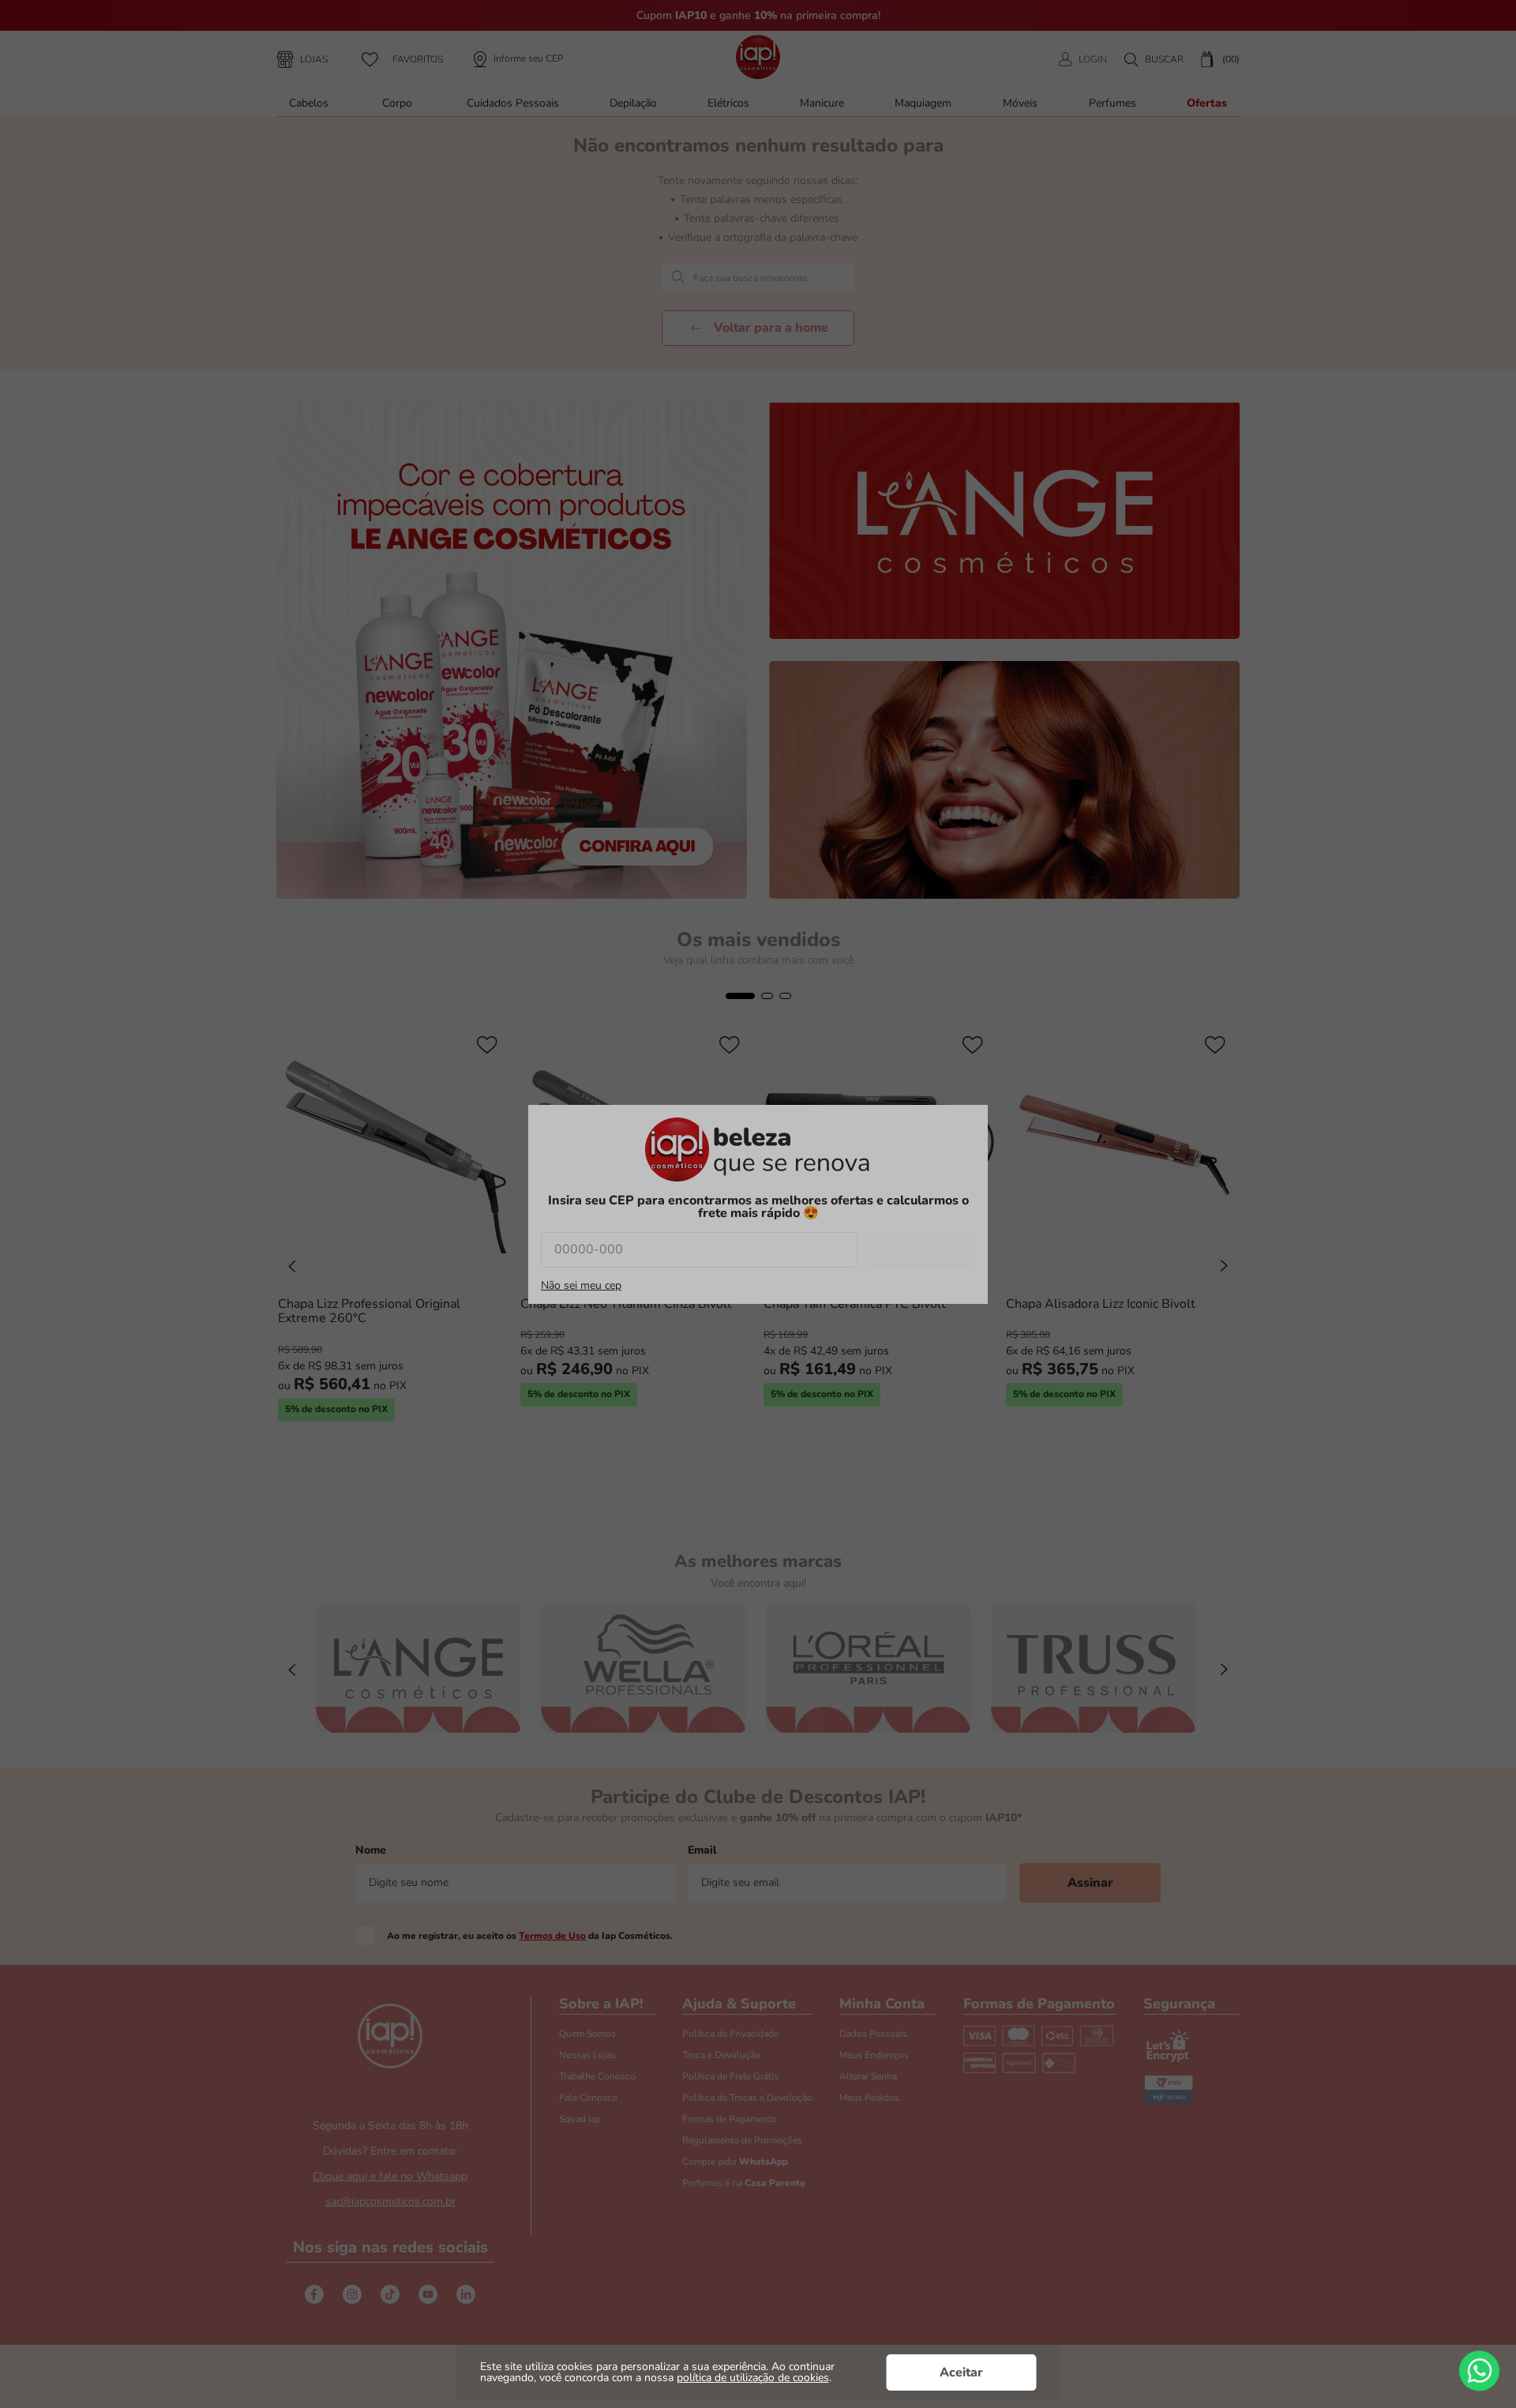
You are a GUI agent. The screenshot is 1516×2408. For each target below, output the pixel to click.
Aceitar (961, 2372)
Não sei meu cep (581, 1286)
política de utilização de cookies (753, 2378)
